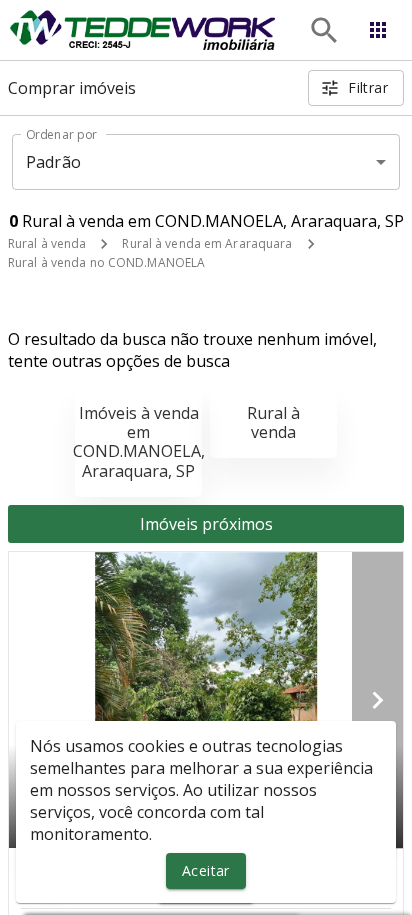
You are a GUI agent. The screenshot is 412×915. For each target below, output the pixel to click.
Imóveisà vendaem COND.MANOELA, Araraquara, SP (139, 442)
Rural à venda (47, 243)
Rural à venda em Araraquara (207, 243)
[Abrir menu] (378, 30)
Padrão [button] (53, 162)
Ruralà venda (273, 422)
